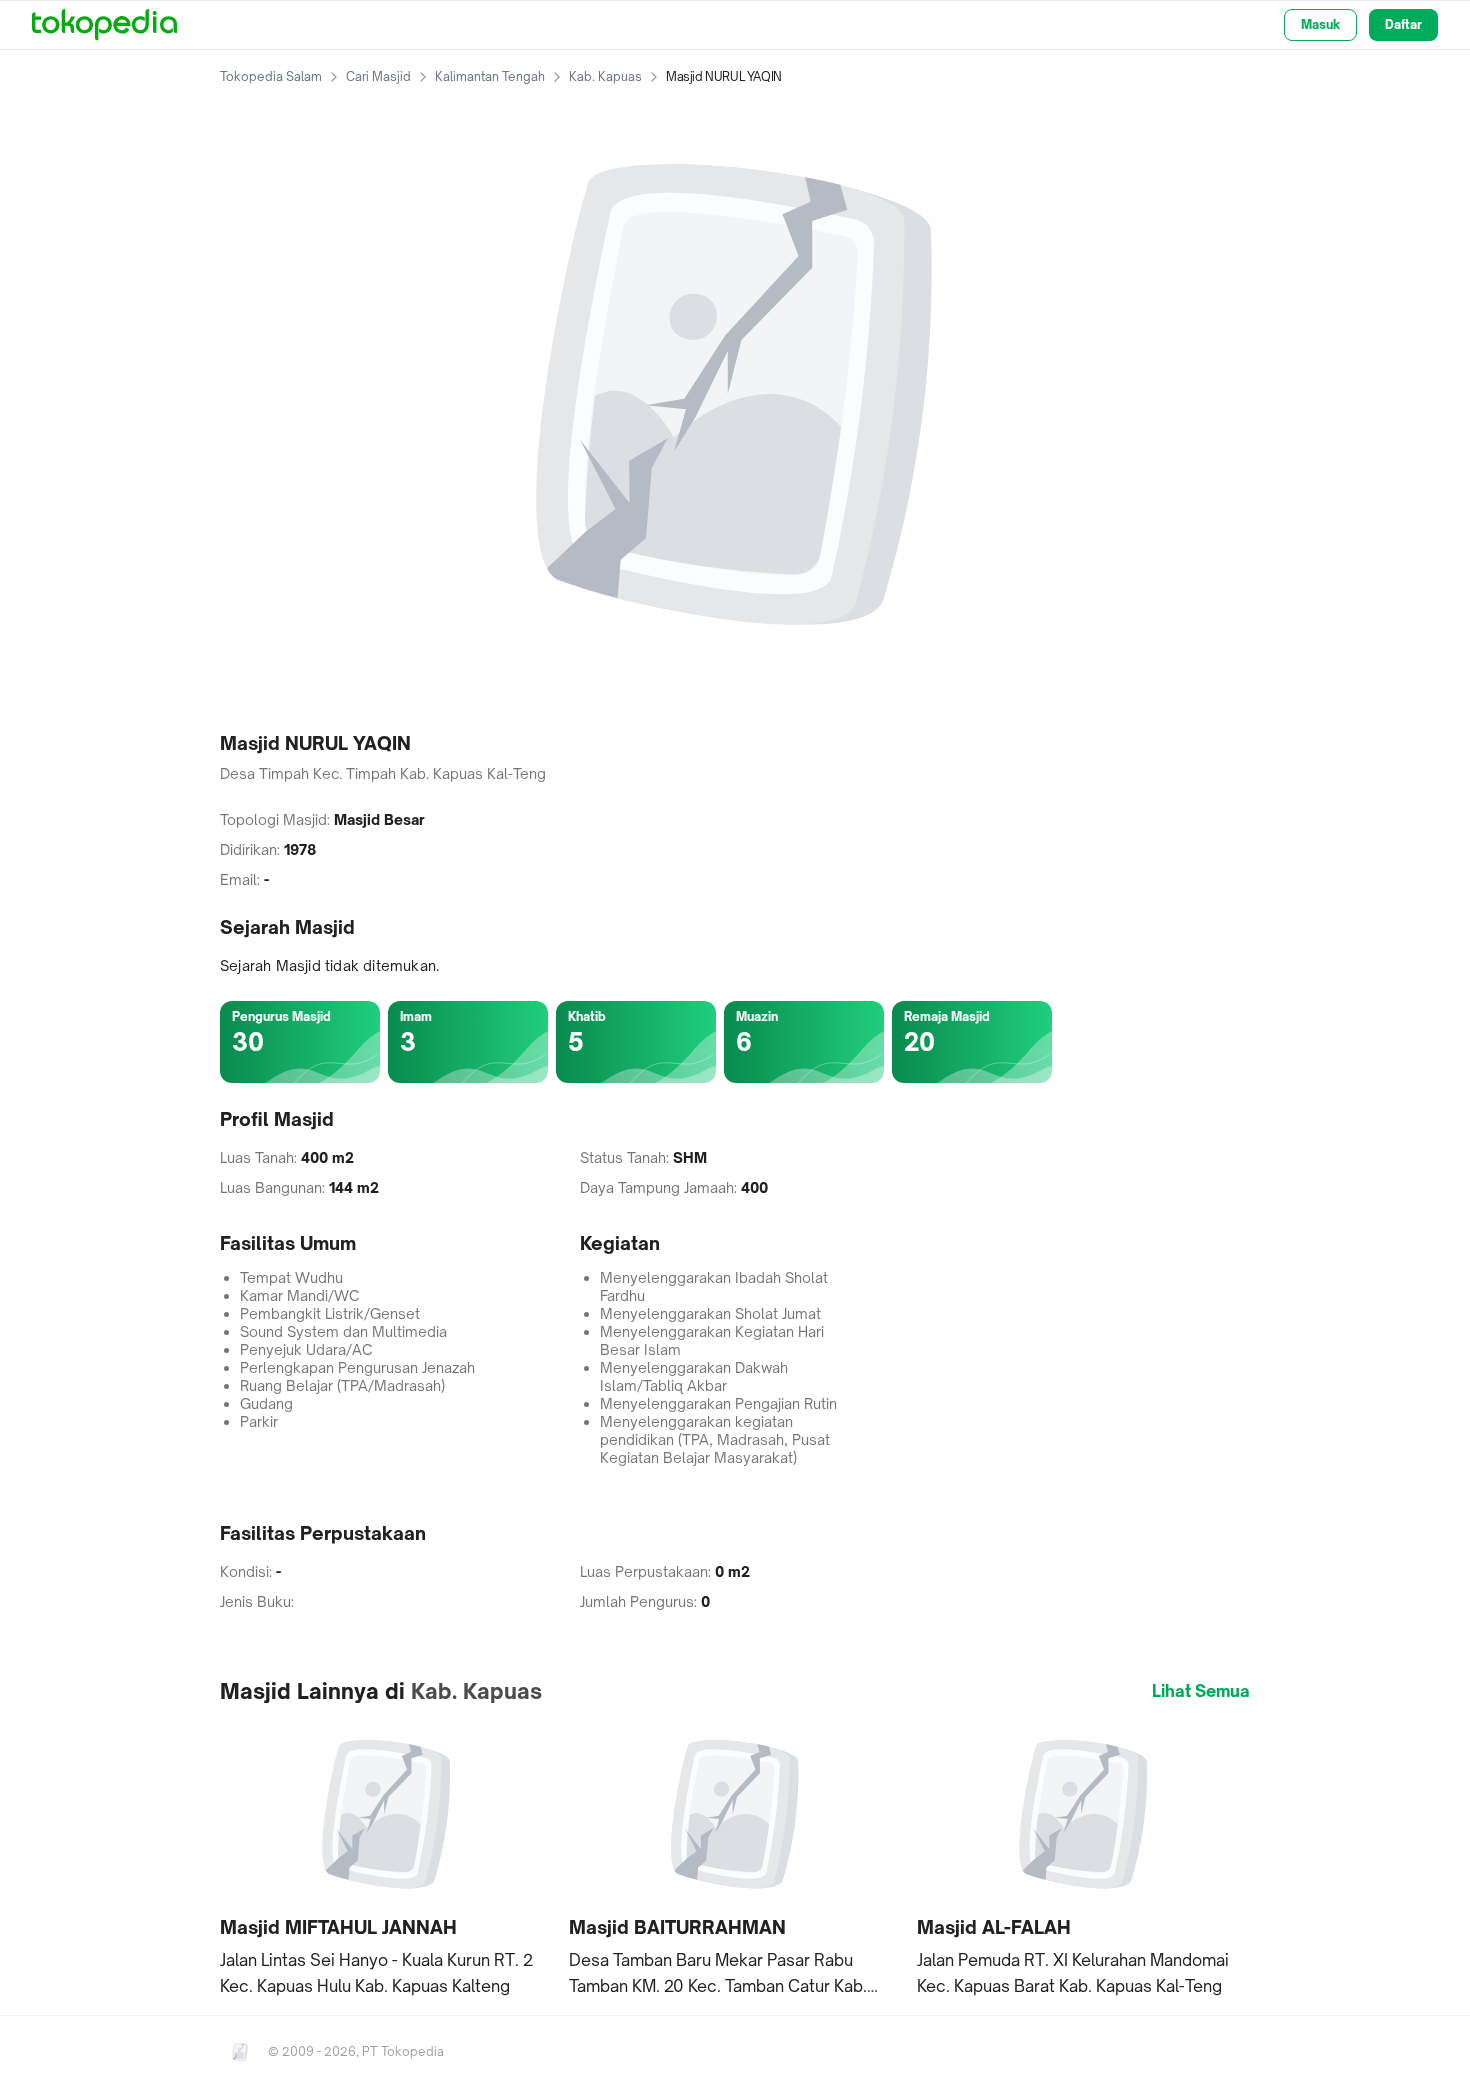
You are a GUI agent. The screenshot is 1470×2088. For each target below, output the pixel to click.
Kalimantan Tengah (490, 76)
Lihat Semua (1201, 1691)
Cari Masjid (378, 76)
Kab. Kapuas (605, 76)
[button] (386, 1859)
